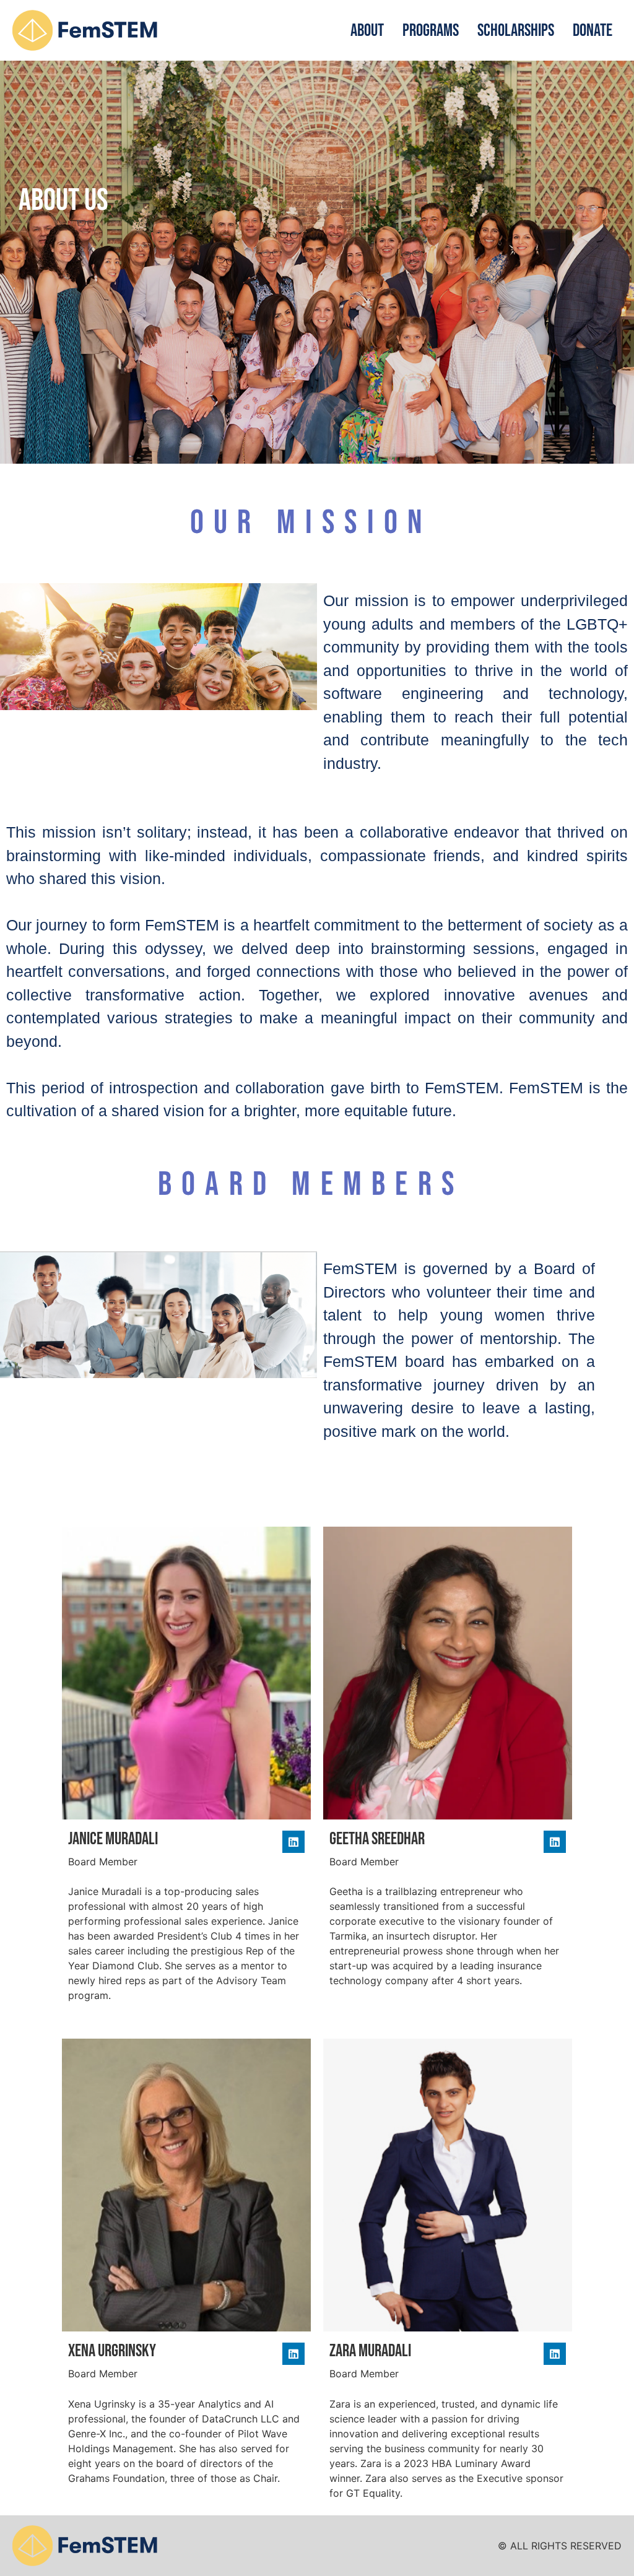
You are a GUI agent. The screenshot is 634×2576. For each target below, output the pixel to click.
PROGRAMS (431, 31)
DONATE (593, 31)
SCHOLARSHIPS (516, 31)
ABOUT (367, 31)
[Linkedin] (293, 1842)
